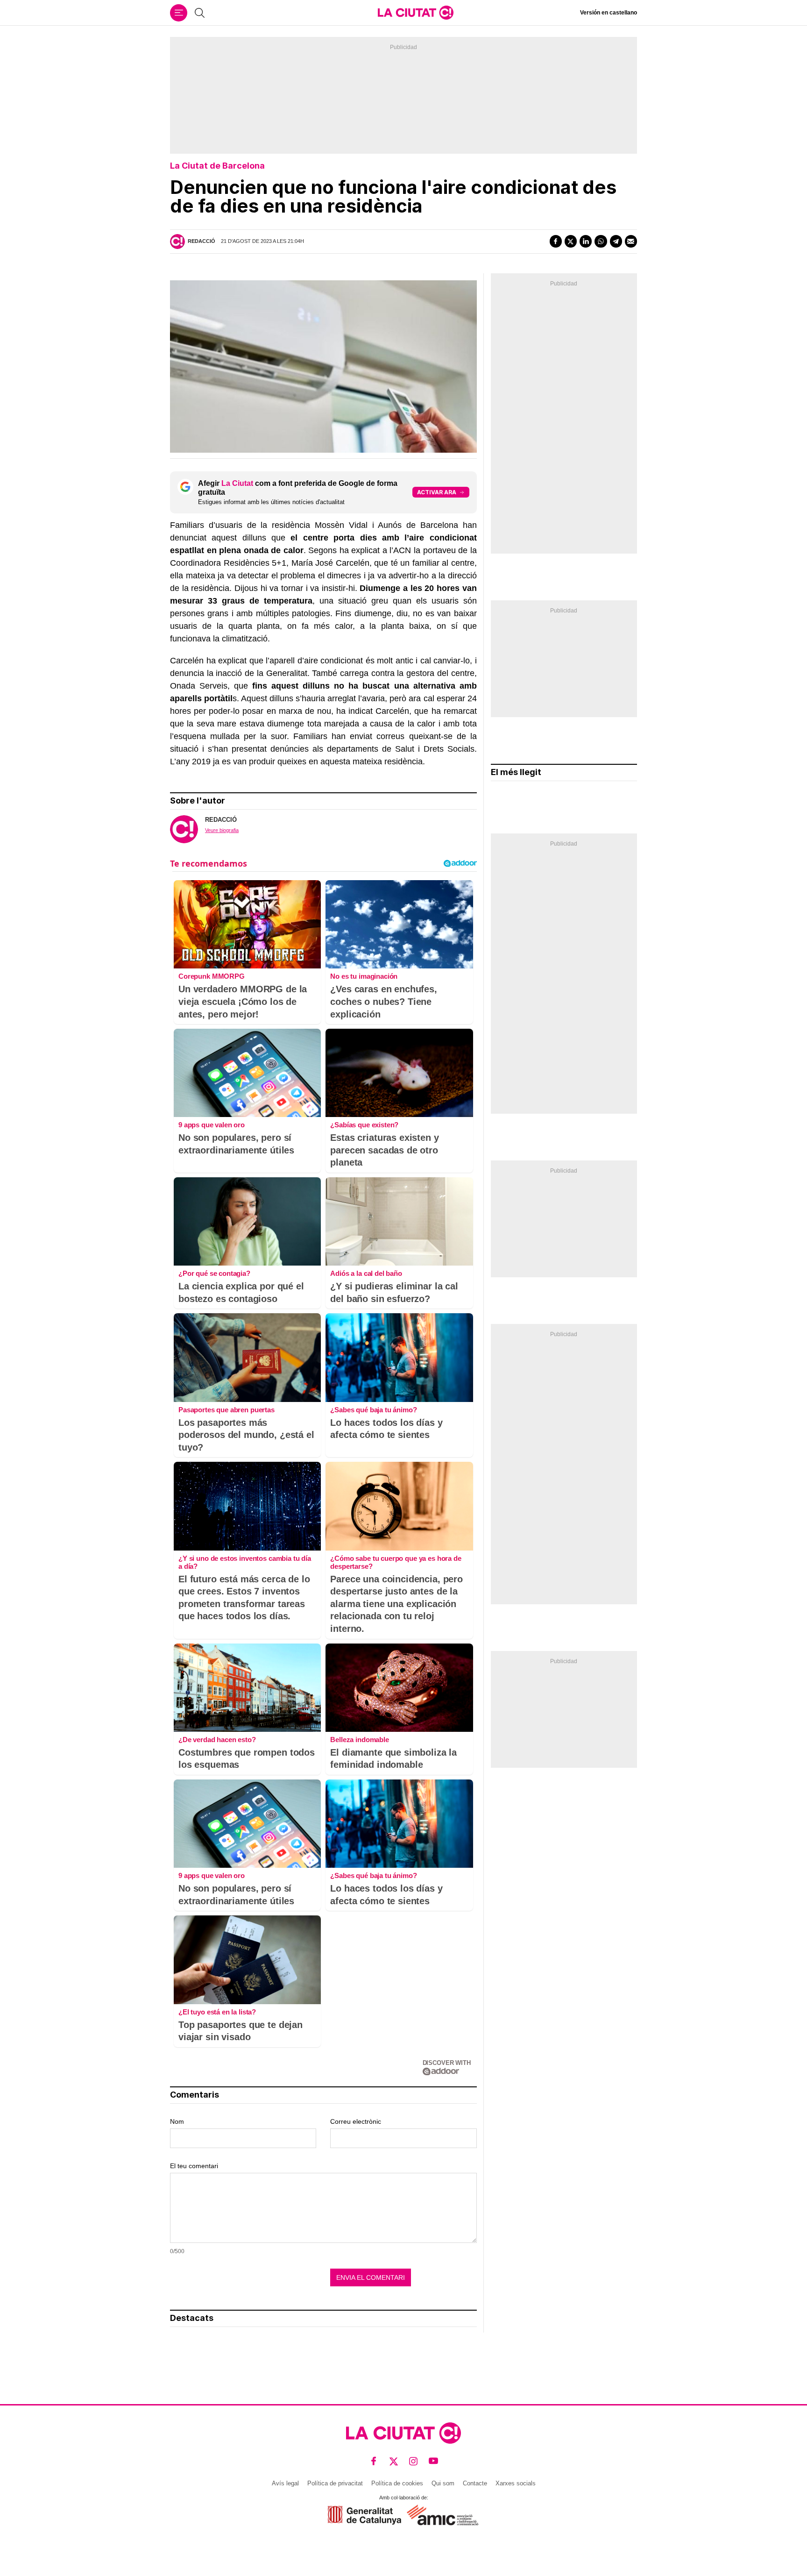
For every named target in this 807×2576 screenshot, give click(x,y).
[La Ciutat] (416, 13)
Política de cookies (397, 2483)
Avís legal (285, 2483)
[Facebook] (556, 241)
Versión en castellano (609, 13)
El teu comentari (194, 2166)
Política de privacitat (335, 2483)
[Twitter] (571, 241)
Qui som (443, 2483)
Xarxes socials (516, 2483)
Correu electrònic (356, 2121)
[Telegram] (616, 241)
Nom (177, 2121)
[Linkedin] (586, 241)
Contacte (475, 2483)
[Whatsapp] (601, 241)
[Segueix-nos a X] (394, 2461)
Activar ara (437, 492)
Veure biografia (222, 830)
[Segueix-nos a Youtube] (434, 2461)
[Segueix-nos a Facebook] (374, 2461)
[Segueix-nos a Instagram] (414, 2461)
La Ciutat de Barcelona (217, 166)
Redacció (202, 241)
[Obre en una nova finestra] (365, 2515)
